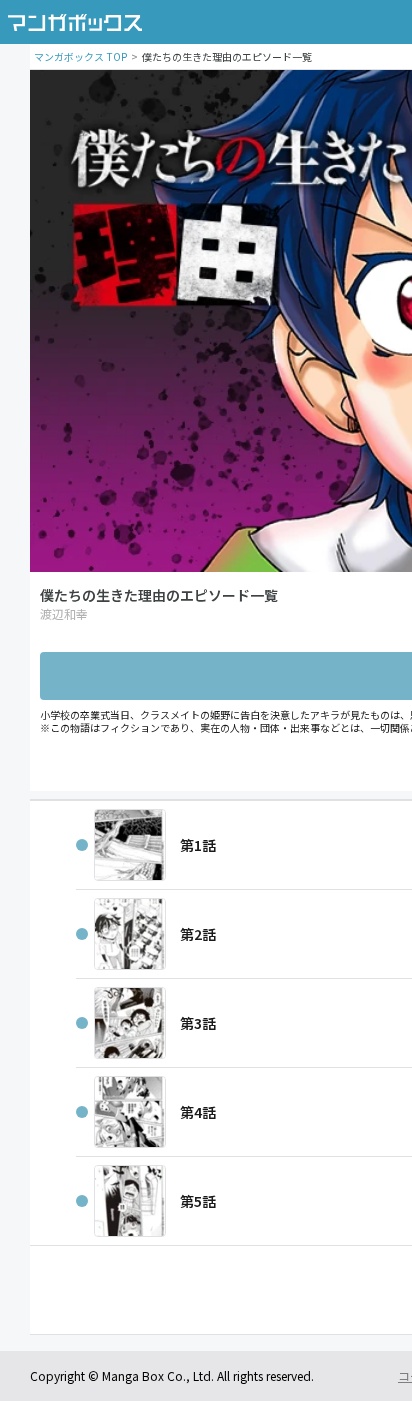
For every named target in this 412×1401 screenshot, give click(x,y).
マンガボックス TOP (80, 56)
